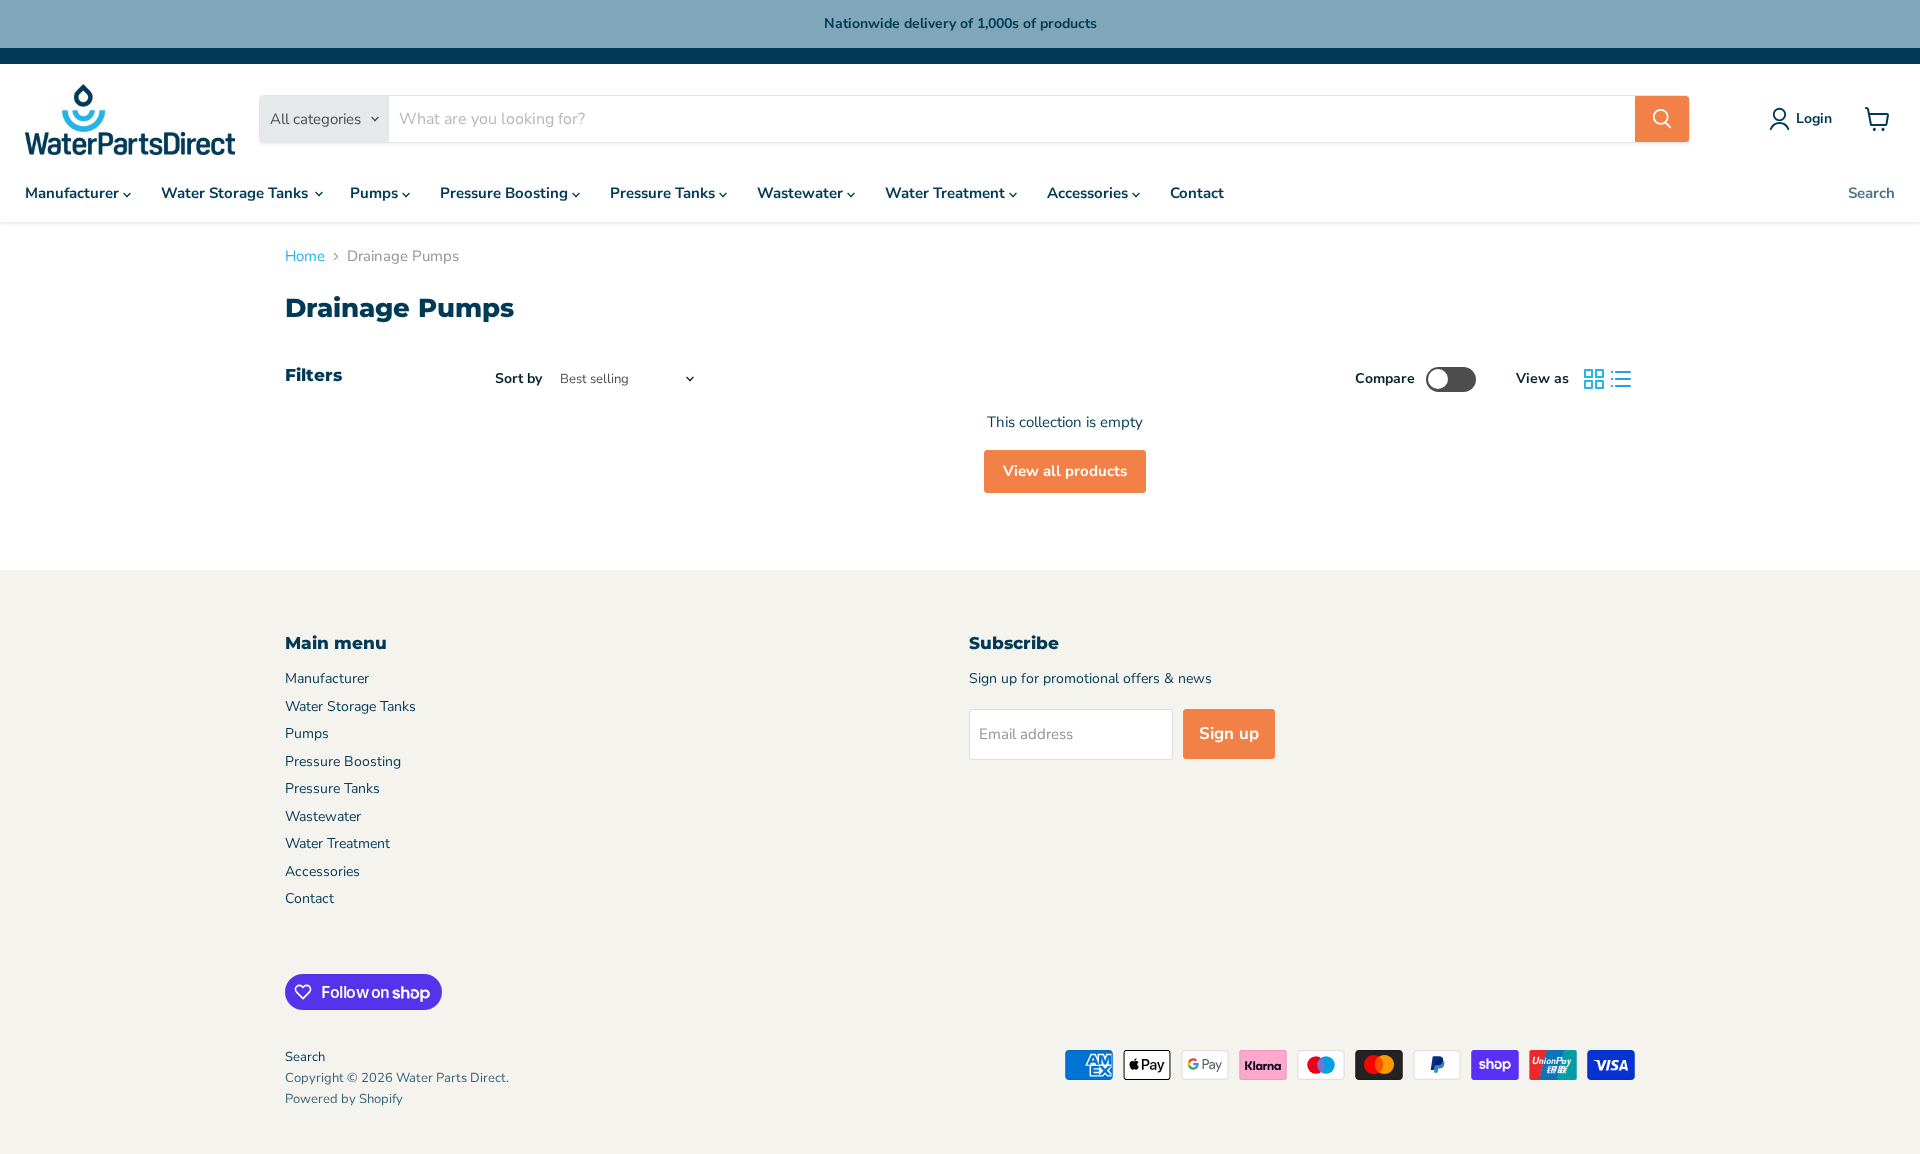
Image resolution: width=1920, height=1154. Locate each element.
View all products (1065, 471)
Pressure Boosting (506, 193)
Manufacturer (74, 193)
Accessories (1089, 193)
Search (1871, 193)
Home (305, 256)
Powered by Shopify (344, 1099)
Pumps (376, 193)
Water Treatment (947, 193)
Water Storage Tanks (236, 193)
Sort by (518, 379)
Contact (1197, 193)
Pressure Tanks (664, 193)
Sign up (1229, 733)
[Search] (1662, 119)
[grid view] (1594, 380)
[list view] (1622, 380)
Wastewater (802, 193)
